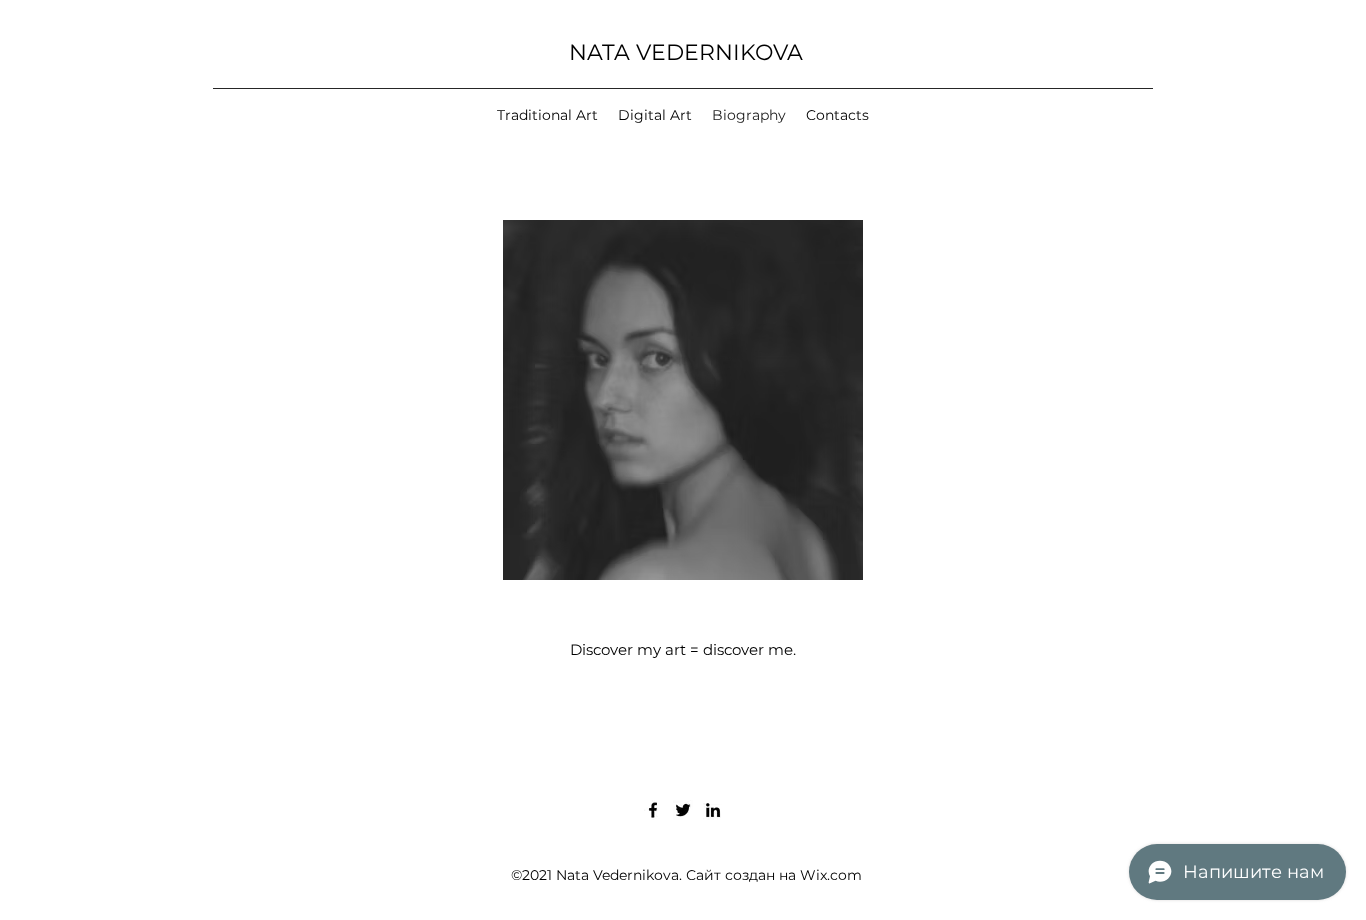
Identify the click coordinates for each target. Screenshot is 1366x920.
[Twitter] (683, 810)
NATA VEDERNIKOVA (686, 52)
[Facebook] (653, 810)
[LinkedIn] (713, 810)
